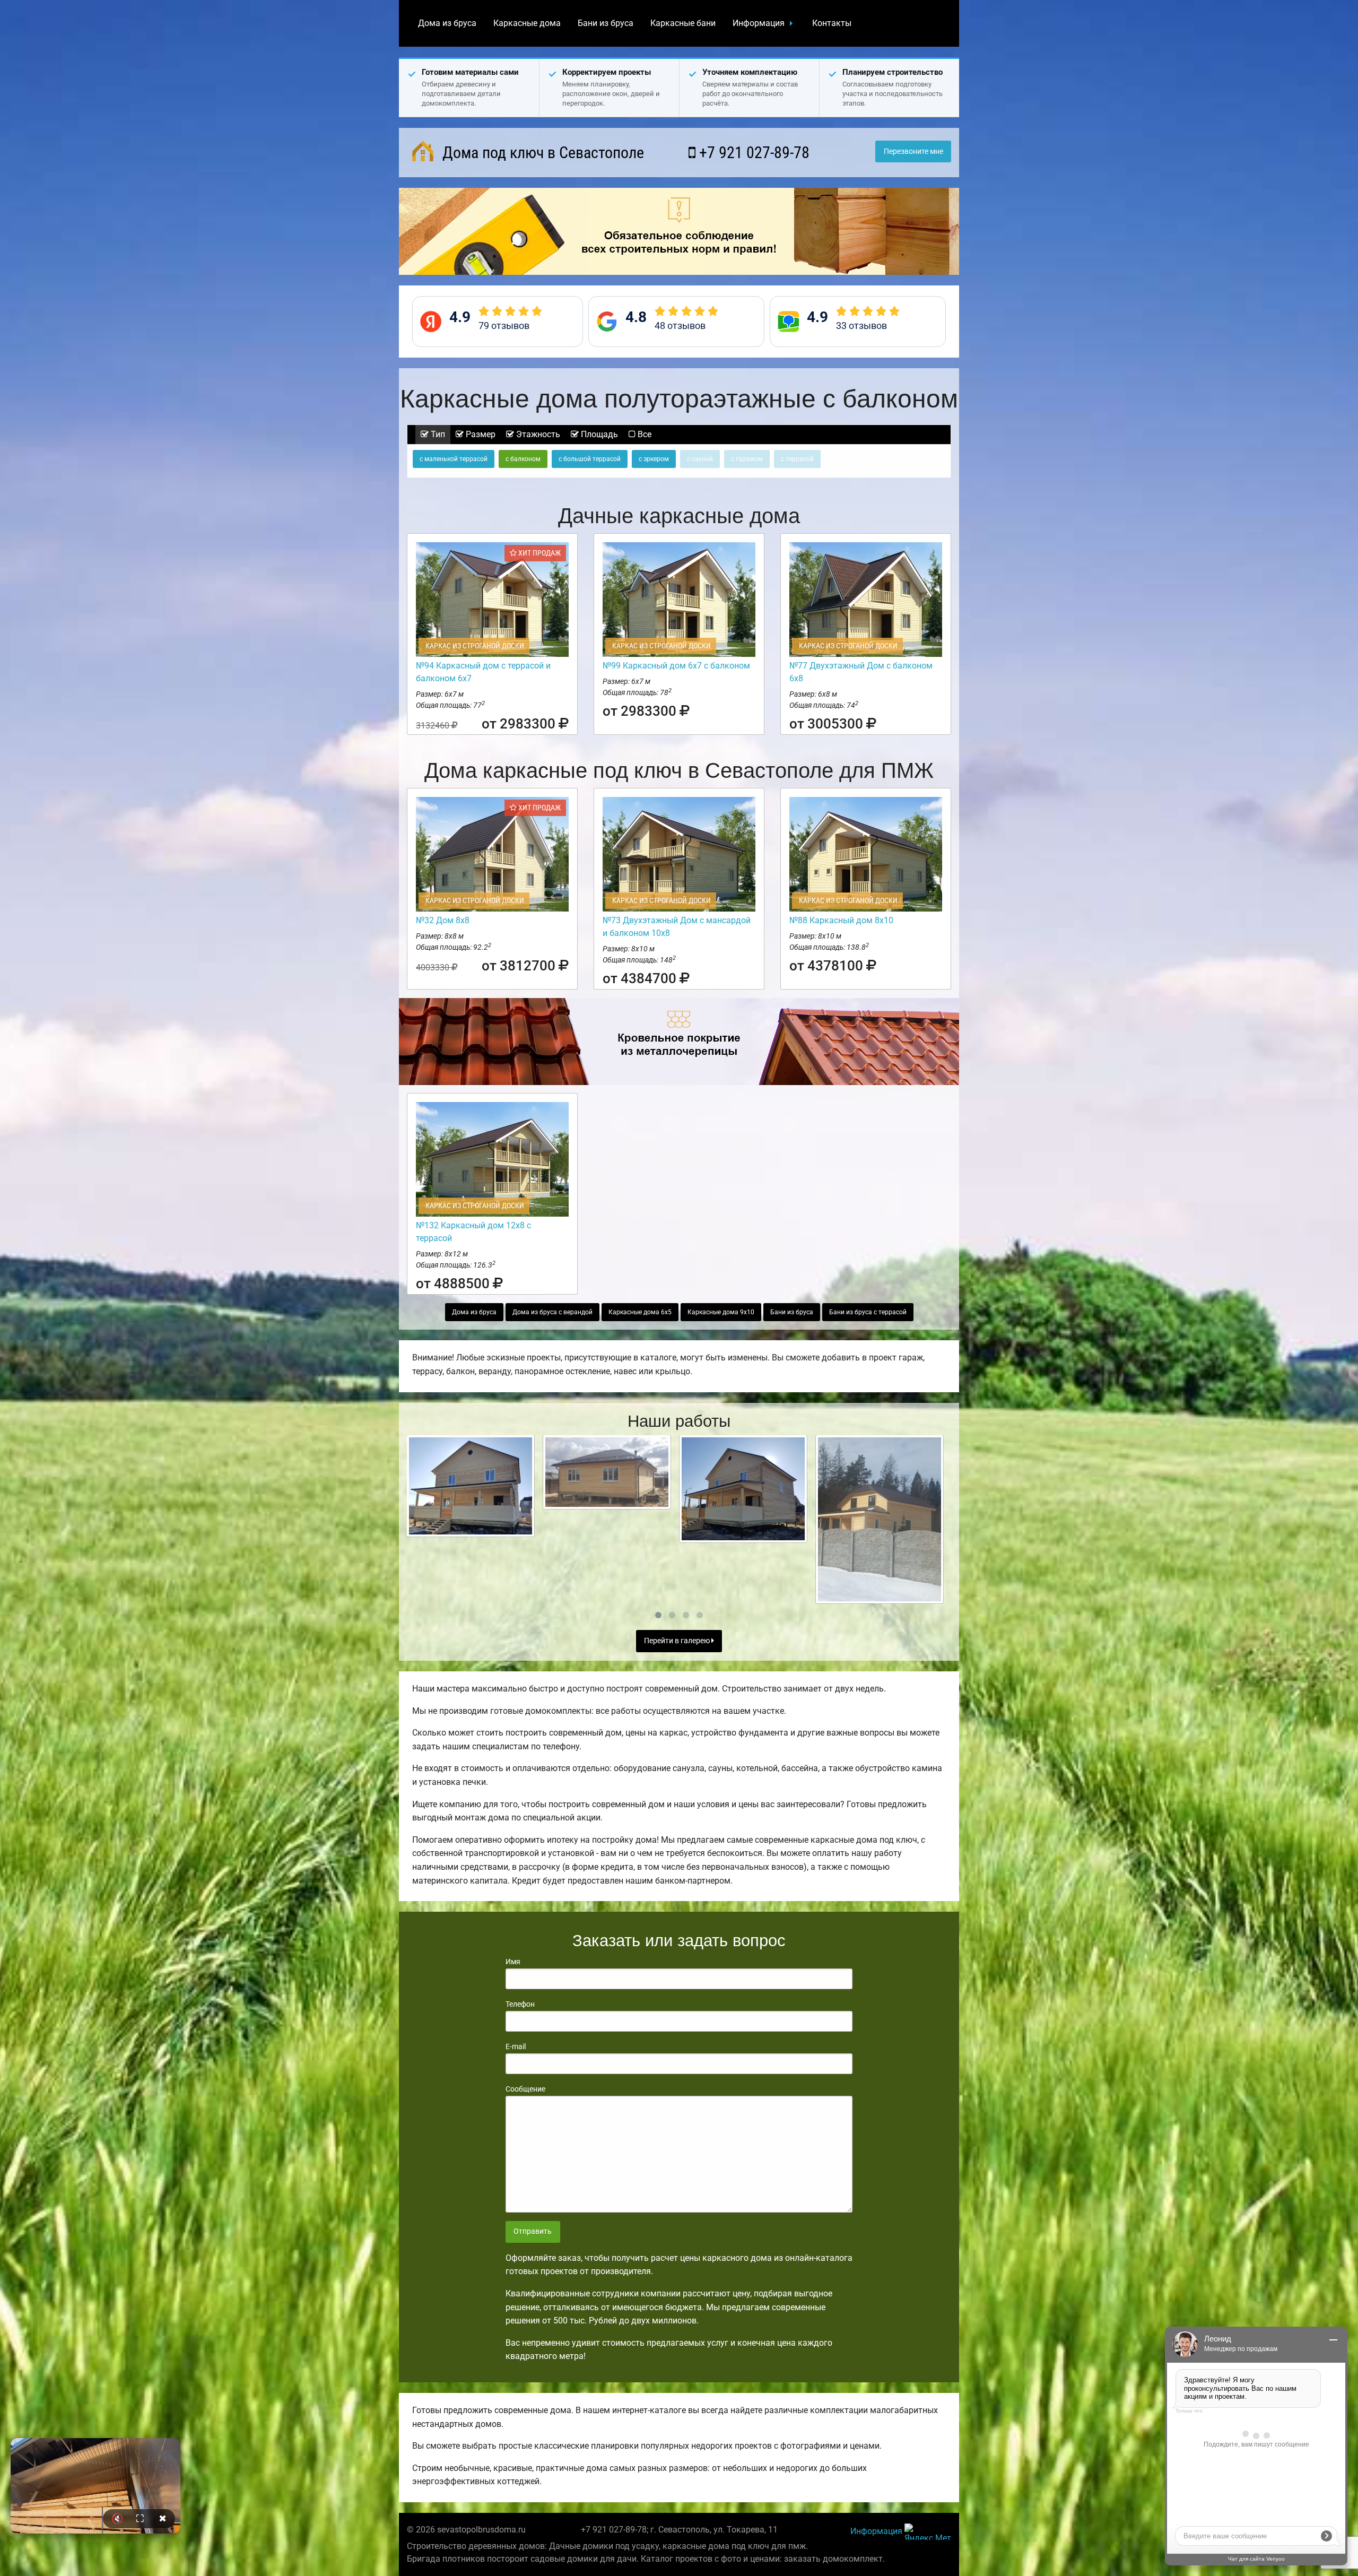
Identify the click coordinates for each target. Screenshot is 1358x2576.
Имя (513, 1962)
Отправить (533, 2231)
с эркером (654, 459)
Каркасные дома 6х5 (640, 1312)
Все (643, 434)
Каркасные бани (683, 23)
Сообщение (525, 2089)
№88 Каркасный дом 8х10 (841, 920)
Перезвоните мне (913, 151)
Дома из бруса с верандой (552, 1312)
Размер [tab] (480, 434)
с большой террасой (590, 459)
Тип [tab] (437, 434)
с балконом (523, 459)
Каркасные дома (527, 23)
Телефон (520, 2004)
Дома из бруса (447, 23)
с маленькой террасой (454, 459)
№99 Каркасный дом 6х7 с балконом (676, 666)
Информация (759, 23)
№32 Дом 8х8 (443, 920)
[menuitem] (447, 23)
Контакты (832, 23)
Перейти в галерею (678, 1641)
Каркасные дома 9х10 (721, 1312)
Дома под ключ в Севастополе (541, 153)
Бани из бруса (606, 23)
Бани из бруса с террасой (868, 1312)
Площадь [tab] (598, 434)
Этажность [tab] (537, 434)
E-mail (516, 2046)
